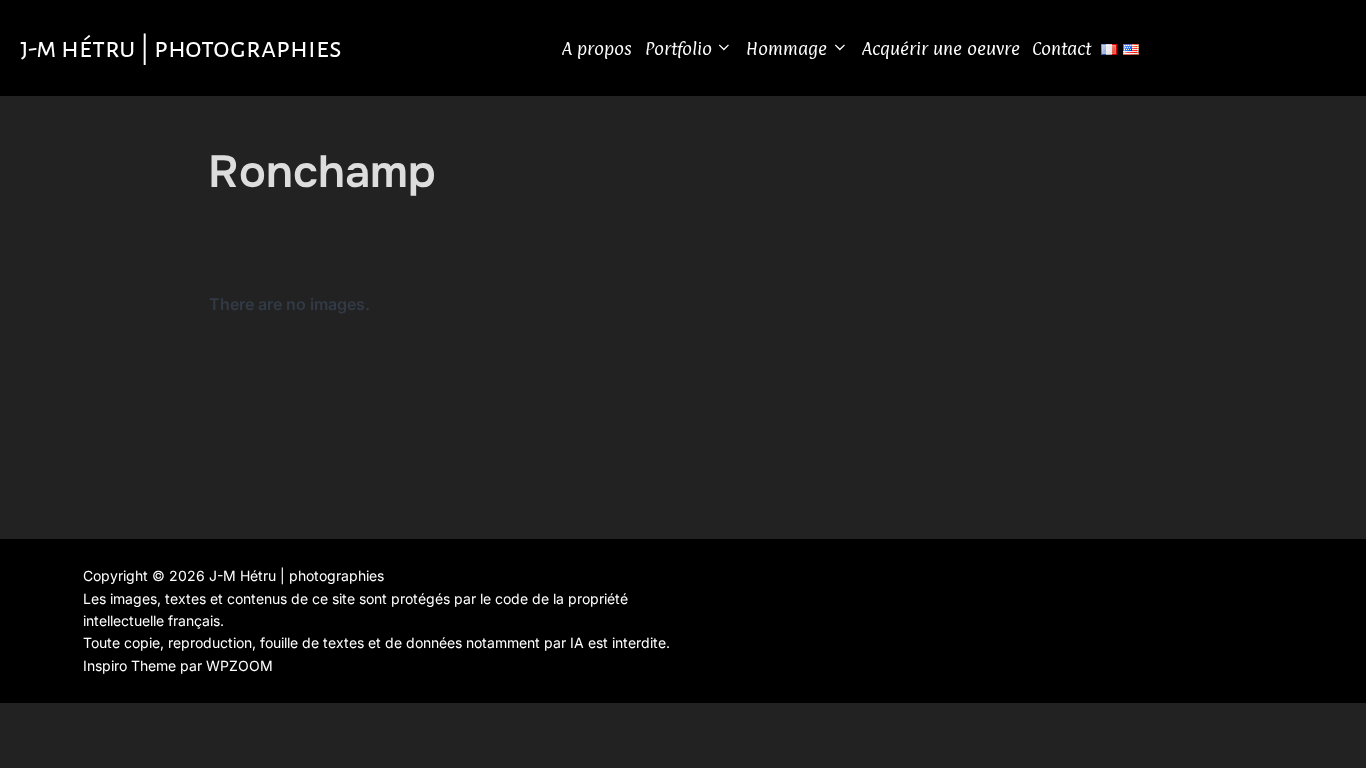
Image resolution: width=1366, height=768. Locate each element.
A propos (597, 48)
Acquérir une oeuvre (941, 48)
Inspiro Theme (129, 665)
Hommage (786, 48)
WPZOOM (239, 665)
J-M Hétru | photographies (181, 48)
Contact (1061, 48)
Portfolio (678, 48)
